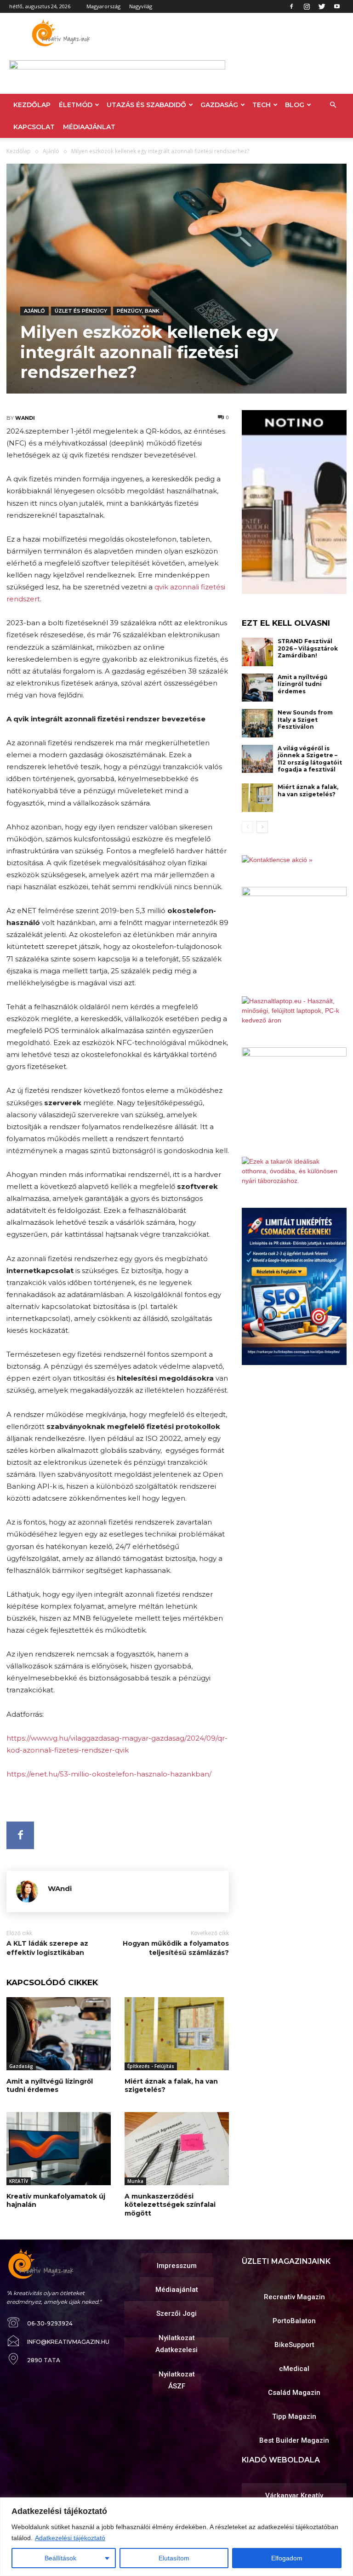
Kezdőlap (19, 151)
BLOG (295, 105)
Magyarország (103, 6)
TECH (262, 105)
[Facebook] (291, 6)
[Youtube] (337, 6)
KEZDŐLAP (32, 105)
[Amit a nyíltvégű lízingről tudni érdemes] (59, 2034)
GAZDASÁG (219, 105)
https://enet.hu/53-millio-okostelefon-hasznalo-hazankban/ (109, 1774)
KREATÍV (19, 2181)
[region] (176, 2537)
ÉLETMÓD (76, 105)
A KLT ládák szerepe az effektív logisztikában (47, 1948)
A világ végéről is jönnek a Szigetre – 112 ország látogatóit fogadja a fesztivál (310, 759)
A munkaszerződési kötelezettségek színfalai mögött (170, 2205)
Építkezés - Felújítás (151, 2066)
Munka (135, 2181)
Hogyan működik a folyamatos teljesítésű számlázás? (176, 1948)
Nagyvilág (141, 6)
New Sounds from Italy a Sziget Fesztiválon (305, 720)
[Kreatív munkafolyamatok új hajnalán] (59, 2149)
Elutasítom (174, 2558)
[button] (333, 105)
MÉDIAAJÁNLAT (89, 127)
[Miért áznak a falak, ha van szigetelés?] (177, 2034)
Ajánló (51, 151)
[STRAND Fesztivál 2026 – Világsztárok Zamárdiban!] (257, 652)
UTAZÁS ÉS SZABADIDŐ (146, 105)
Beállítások (60, 2558)
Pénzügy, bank (138, 311)
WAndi (25, 418)
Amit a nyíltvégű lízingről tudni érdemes (50, 2085)
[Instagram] (307, 6)
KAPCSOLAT (34, 127)
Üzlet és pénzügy (81, 311)
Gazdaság (21, 2066)
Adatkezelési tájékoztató (70, 2538)
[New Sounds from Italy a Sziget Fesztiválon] (257, 723)
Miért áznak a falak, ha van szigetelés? (171, 2085)
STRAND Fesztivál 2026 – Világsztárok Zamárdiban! (308, 648)
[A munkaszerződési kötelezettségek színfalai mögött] (177, 2149)
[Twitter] (322, 6)
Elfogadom (287, 2558)
